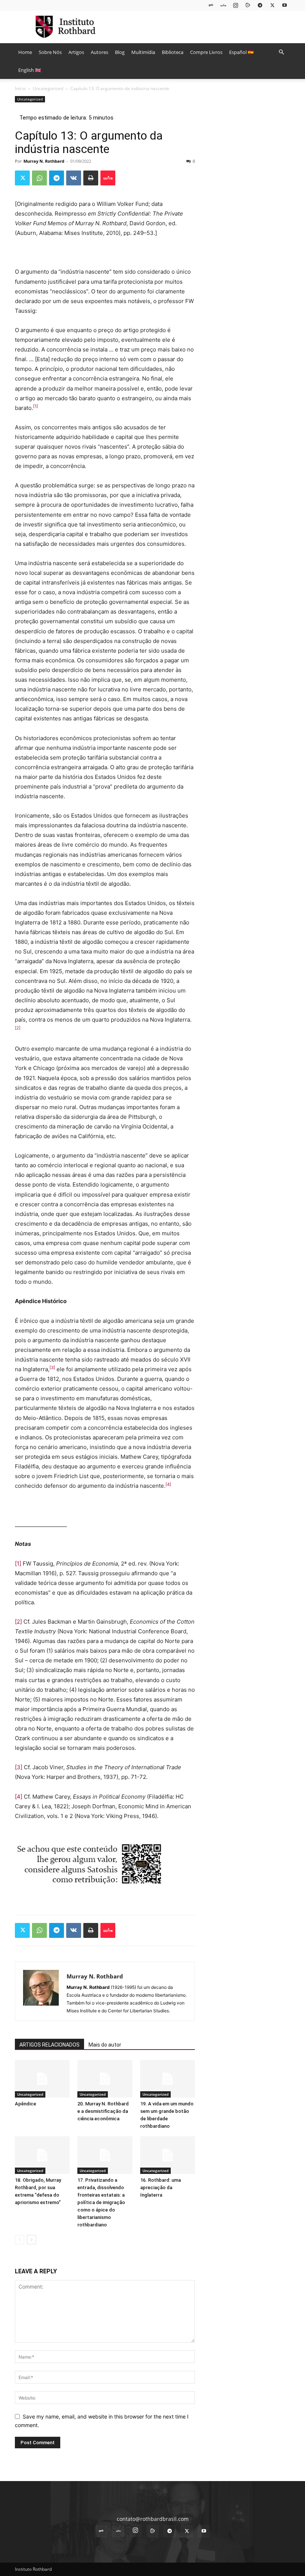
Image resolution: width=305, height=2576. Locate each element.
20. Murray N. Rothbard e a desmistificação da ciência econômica (103, 2111)
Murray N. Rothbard (44, 161)
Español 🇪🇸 (241, 52)
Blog (120, 52)
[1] (18, 1564)
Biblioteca (173, 52)
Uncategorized (48, 88)
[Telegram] (260, 5)
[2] (18, 1622)
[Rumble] (248, 5)
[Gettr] (108, 178)
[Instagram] (235, 5)
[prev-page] (20, 2240)
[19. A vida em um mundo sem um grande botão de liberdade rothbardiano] (168, 2079)
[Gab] (211, 5)
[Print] (91, 178)
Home (25, 52)
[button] (281, 52)
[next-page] (31, 2240)
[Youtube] (285, 5)
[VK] (74, 178)
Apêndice (25, 2104)
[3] (19, 1767)
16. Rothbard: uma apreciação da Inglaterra (160, 2187)
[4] (19, 1797)
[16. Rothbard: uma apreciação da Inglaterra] (168, 2155)
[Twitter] (272, 5)
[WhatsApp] (39, 178)
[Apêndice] (42, 2079)
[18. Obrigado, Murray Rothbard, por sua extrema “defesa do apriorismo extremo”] (42, 2155)
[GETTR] (223, 5)
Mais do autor (105, 2045)
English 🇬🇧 (30, 70)
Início (20, 88)
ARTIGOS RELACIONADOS (49, 2045)
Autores (99, 52)
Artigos (76, 52)
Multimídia (143, 52)
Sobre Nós (50, 52)
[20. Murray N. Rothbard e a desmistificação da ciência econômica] (105, 2079)
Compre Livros (206, 52)
